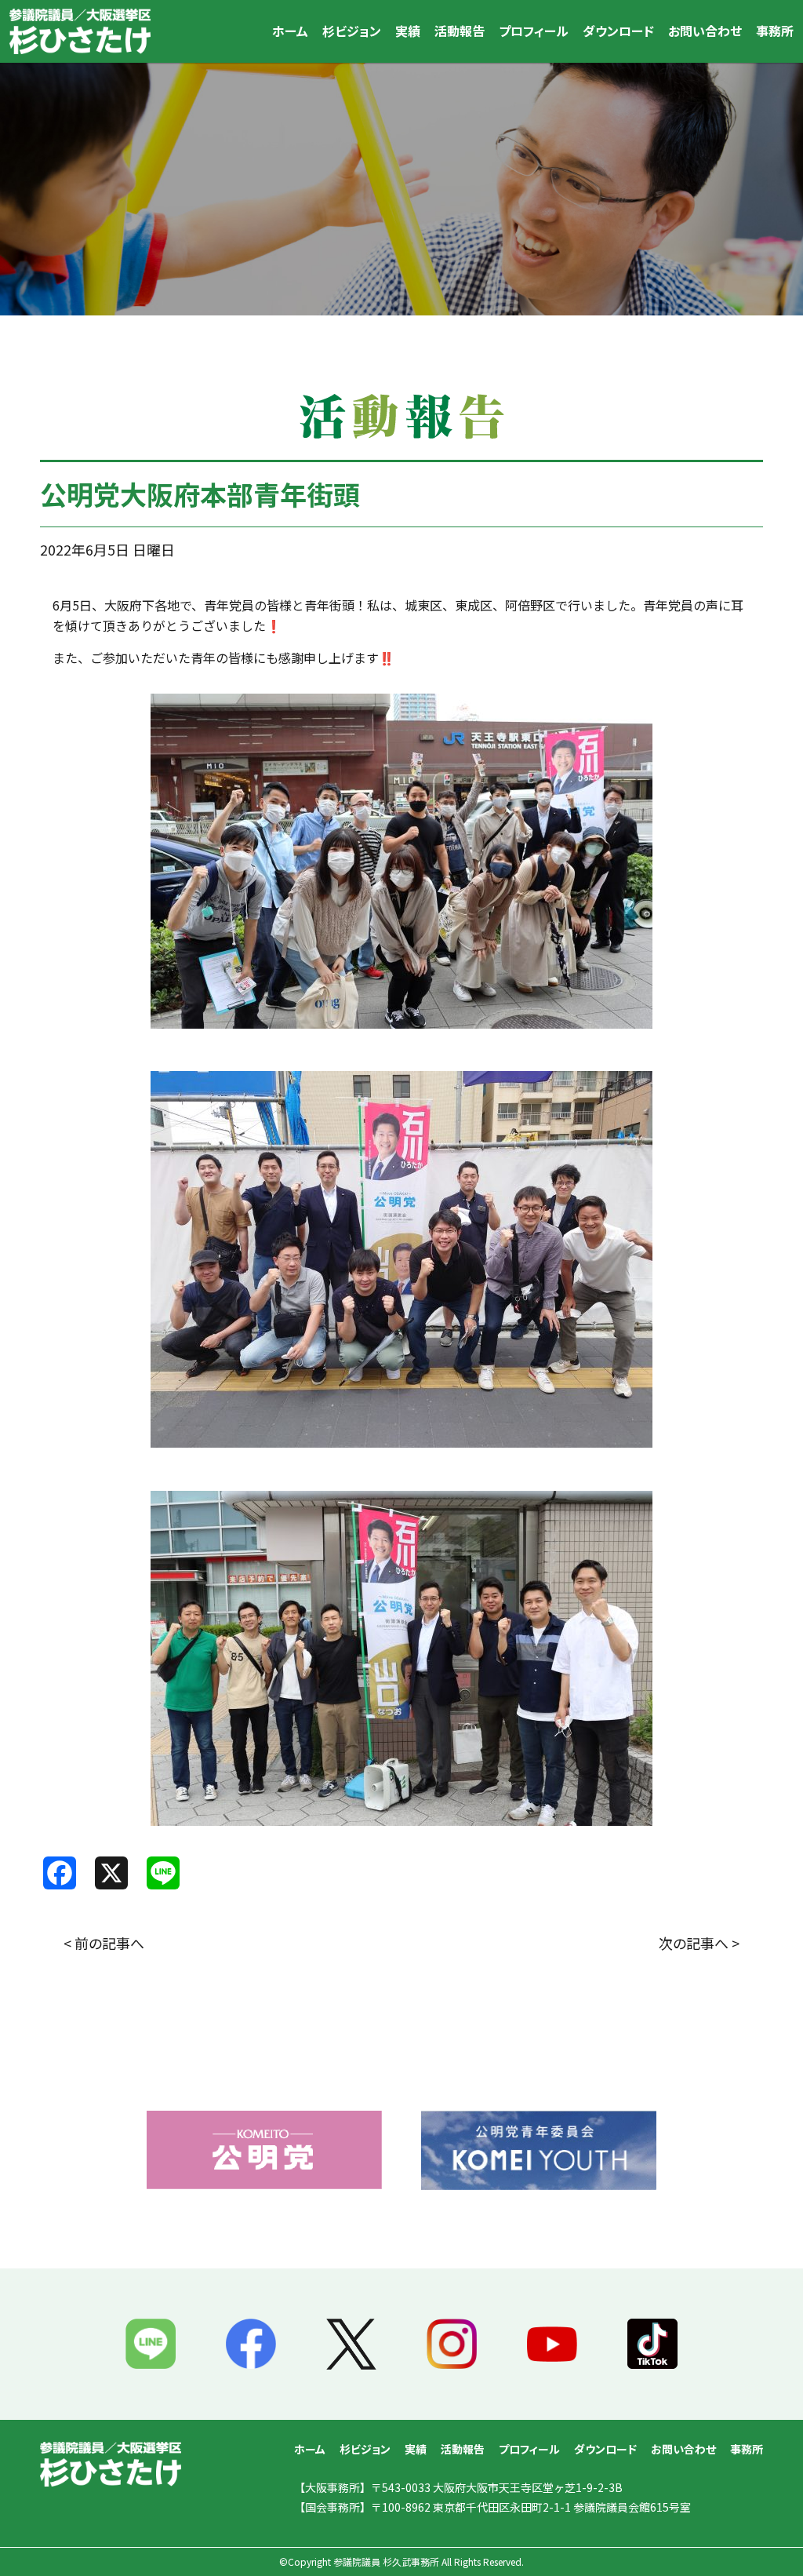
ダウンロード (618, 31)
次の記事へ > (699, 1943)
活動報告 (460, 31)
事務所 (775, 31)
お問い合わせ (705, 31)
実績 (408, 31)
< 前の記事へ (104, 1943)
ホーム (290, 31)
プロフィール (534, 31)
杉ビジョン (352, 31)
